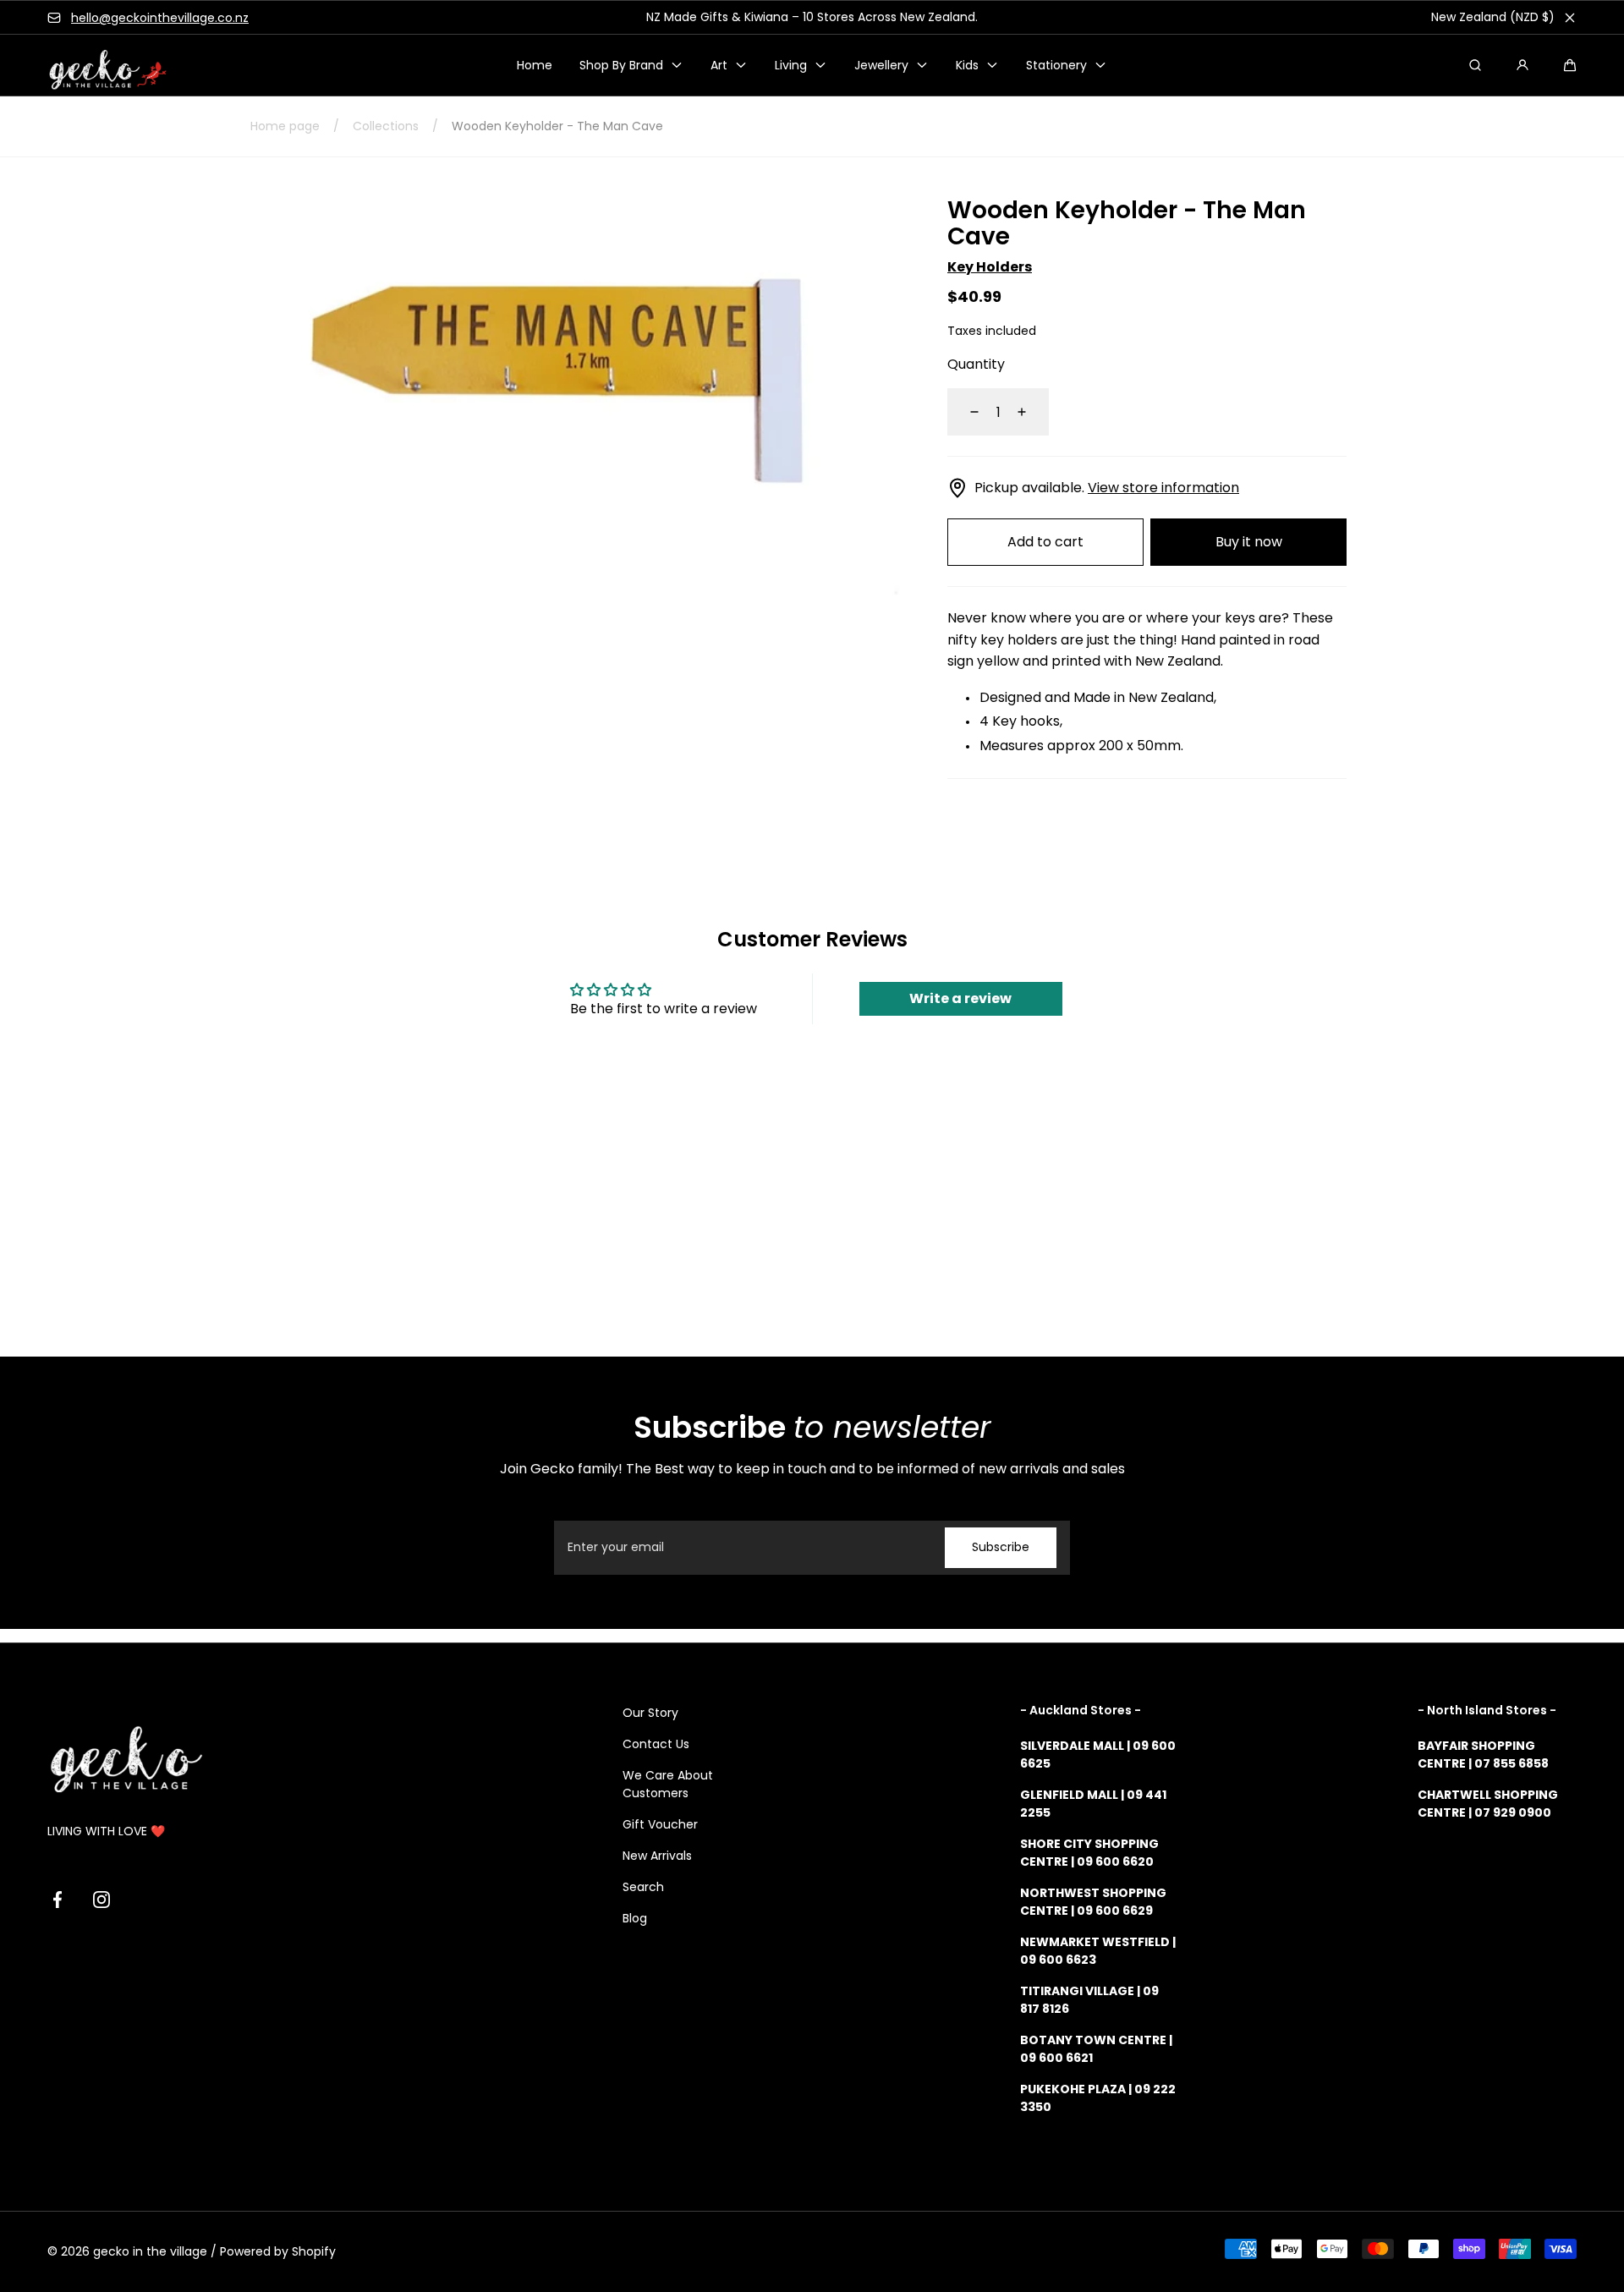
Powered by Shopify (278, 2251)
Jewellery (881, 65)
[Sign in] (1522, 65)
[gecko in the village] (98, 66)
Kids (967, 65)
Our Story (650, 1713)
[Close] (1570, 18)
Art (719, 65)
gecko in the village (150, 2251)
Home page (285, 126)
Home (535, 65)
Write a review (960, 998)
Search (643, 1887)
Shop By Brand (621, 65)
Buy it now (1249, 542)
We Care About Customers (668, 1784)
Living (791, 65)
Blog (635, 1918)
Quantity (976, 364)
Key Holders (990, 267)
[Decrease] (964, 412)
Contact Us (656, 1744)
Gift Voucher (660, 1824)
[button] (1570, 65)
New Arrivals (657, 1856)
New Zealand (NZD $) (1493, 17)
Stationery (1056, 65)
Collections (386, 126)
